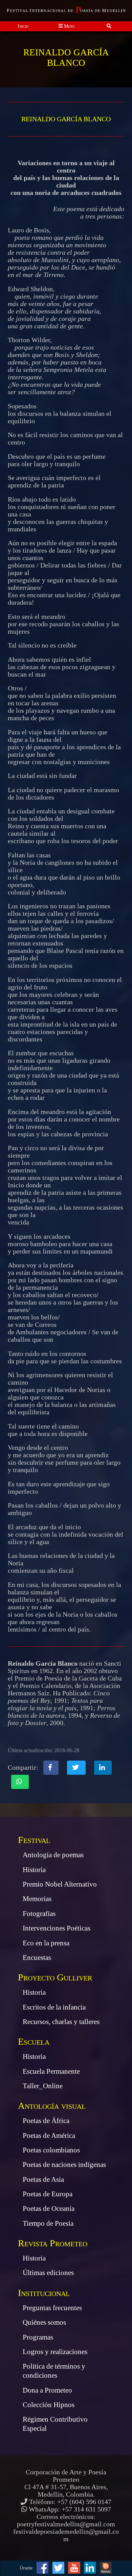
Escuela (34, 2041)
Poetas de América (49, 2136)
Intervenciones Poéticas (57, 1928)
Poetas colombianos (51, 2150)
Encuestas (37, 1958)
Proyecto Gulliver (55, 1977)
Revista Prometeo (53, 2243)
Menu (69, 26)
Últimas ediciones (48, 2273)
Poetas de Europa (48, 2194)
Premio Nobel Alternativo (60, 1884)
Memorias (37, 1899)
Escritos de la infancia (54, 2007)
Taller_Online (43, 2086)
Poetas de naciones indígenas (64, 2165)
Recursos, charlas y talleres (61, 2022)
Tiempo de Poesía (48, 2223)
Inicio (23, 26)
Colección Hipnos (49, 2405)
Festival (34, 1840)
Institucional (44, 2293)
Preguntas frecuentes (52, 2308)
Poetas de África (46, 2121)
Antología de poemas (53, 1855)
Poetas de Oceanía (49, 2208)
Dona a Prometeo (47, 2390)
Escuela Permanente (51, 2071)
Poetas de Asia (43, 2179)
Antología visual (52, 2106)
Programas (38, 2337)
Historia (34, 1870)
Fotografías (39, 1914)
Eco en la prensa (46, 1943)
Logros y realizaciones (55, 2352)
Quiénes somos (44, 2322)
